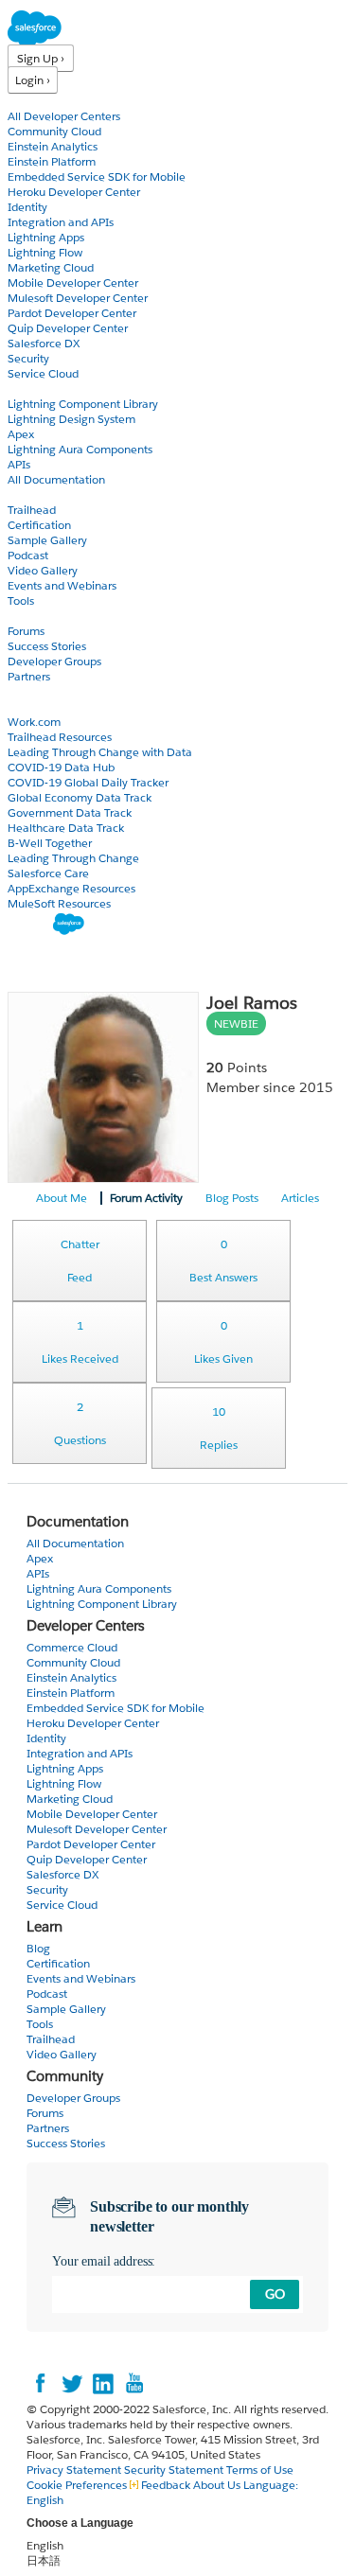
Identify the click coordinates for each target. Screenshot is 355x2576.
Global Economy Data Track (80, 797)
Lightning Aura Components (80, 449)
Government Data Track (70, 812)
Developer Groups (54, 661)
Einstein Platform (52, 161)
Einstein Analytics (53, 146)
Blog (20, 691)
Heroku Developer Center (74, 192)
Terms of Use (260, 2470)
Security (28, 358)
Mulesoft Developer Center (78, 298)
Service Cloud (43, 373)
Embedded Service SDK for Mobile (97, 176)
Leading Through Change (73, 858)
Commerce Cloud (72, 1647)
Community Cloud (54, 131)
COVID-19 (35, 706)
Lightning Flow (45, 252)
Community (41, 616)
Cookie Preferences (78, 2485)
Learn (23, 494)
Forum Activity (146, 1198)
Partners (29, 676)
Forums (26, 631)
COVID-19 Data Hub (61, 767)
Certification (39, 525)
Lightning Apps (46, 237)
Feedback (166, 2485)
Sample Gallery (47, 540)
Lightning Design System (71, 419)
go (275, 2294)
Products (33, 101)
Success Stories (47, 646)
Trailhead (32, 510)
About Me (62, 1198)
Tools (21, 600)
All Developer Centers (64, 116)
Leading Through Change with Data (100, 752)
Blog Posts (232, 1198)
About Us (217, 2485)
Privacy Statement (75, 2470)
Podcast (28, 555)
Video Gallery (43, 570)
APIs (19, 464)
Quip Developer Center (68, 328)
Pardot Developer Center (72, 313)
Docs (21, 388)
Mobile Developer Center (73, 282)
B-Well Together (50, 843)
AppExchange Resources (71, 888)
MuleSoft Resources (59, 903)
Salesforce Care (48, 873)
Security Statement (175, 2470)
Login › (33, 80)
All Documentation (56, 479)
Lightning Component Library (83, 404)
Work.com (34, 722)
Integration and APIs (61, 222)
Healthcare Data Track (66, 828)
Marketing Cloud (51, 267)
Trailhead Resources (60, 737)
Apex (21, 434)
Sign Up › (41, 58)
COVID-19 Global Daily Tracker (88, 782)
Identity (27, 207)
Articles (300, 1198)
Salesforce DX (44, 343)
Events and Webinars (62, 585)
